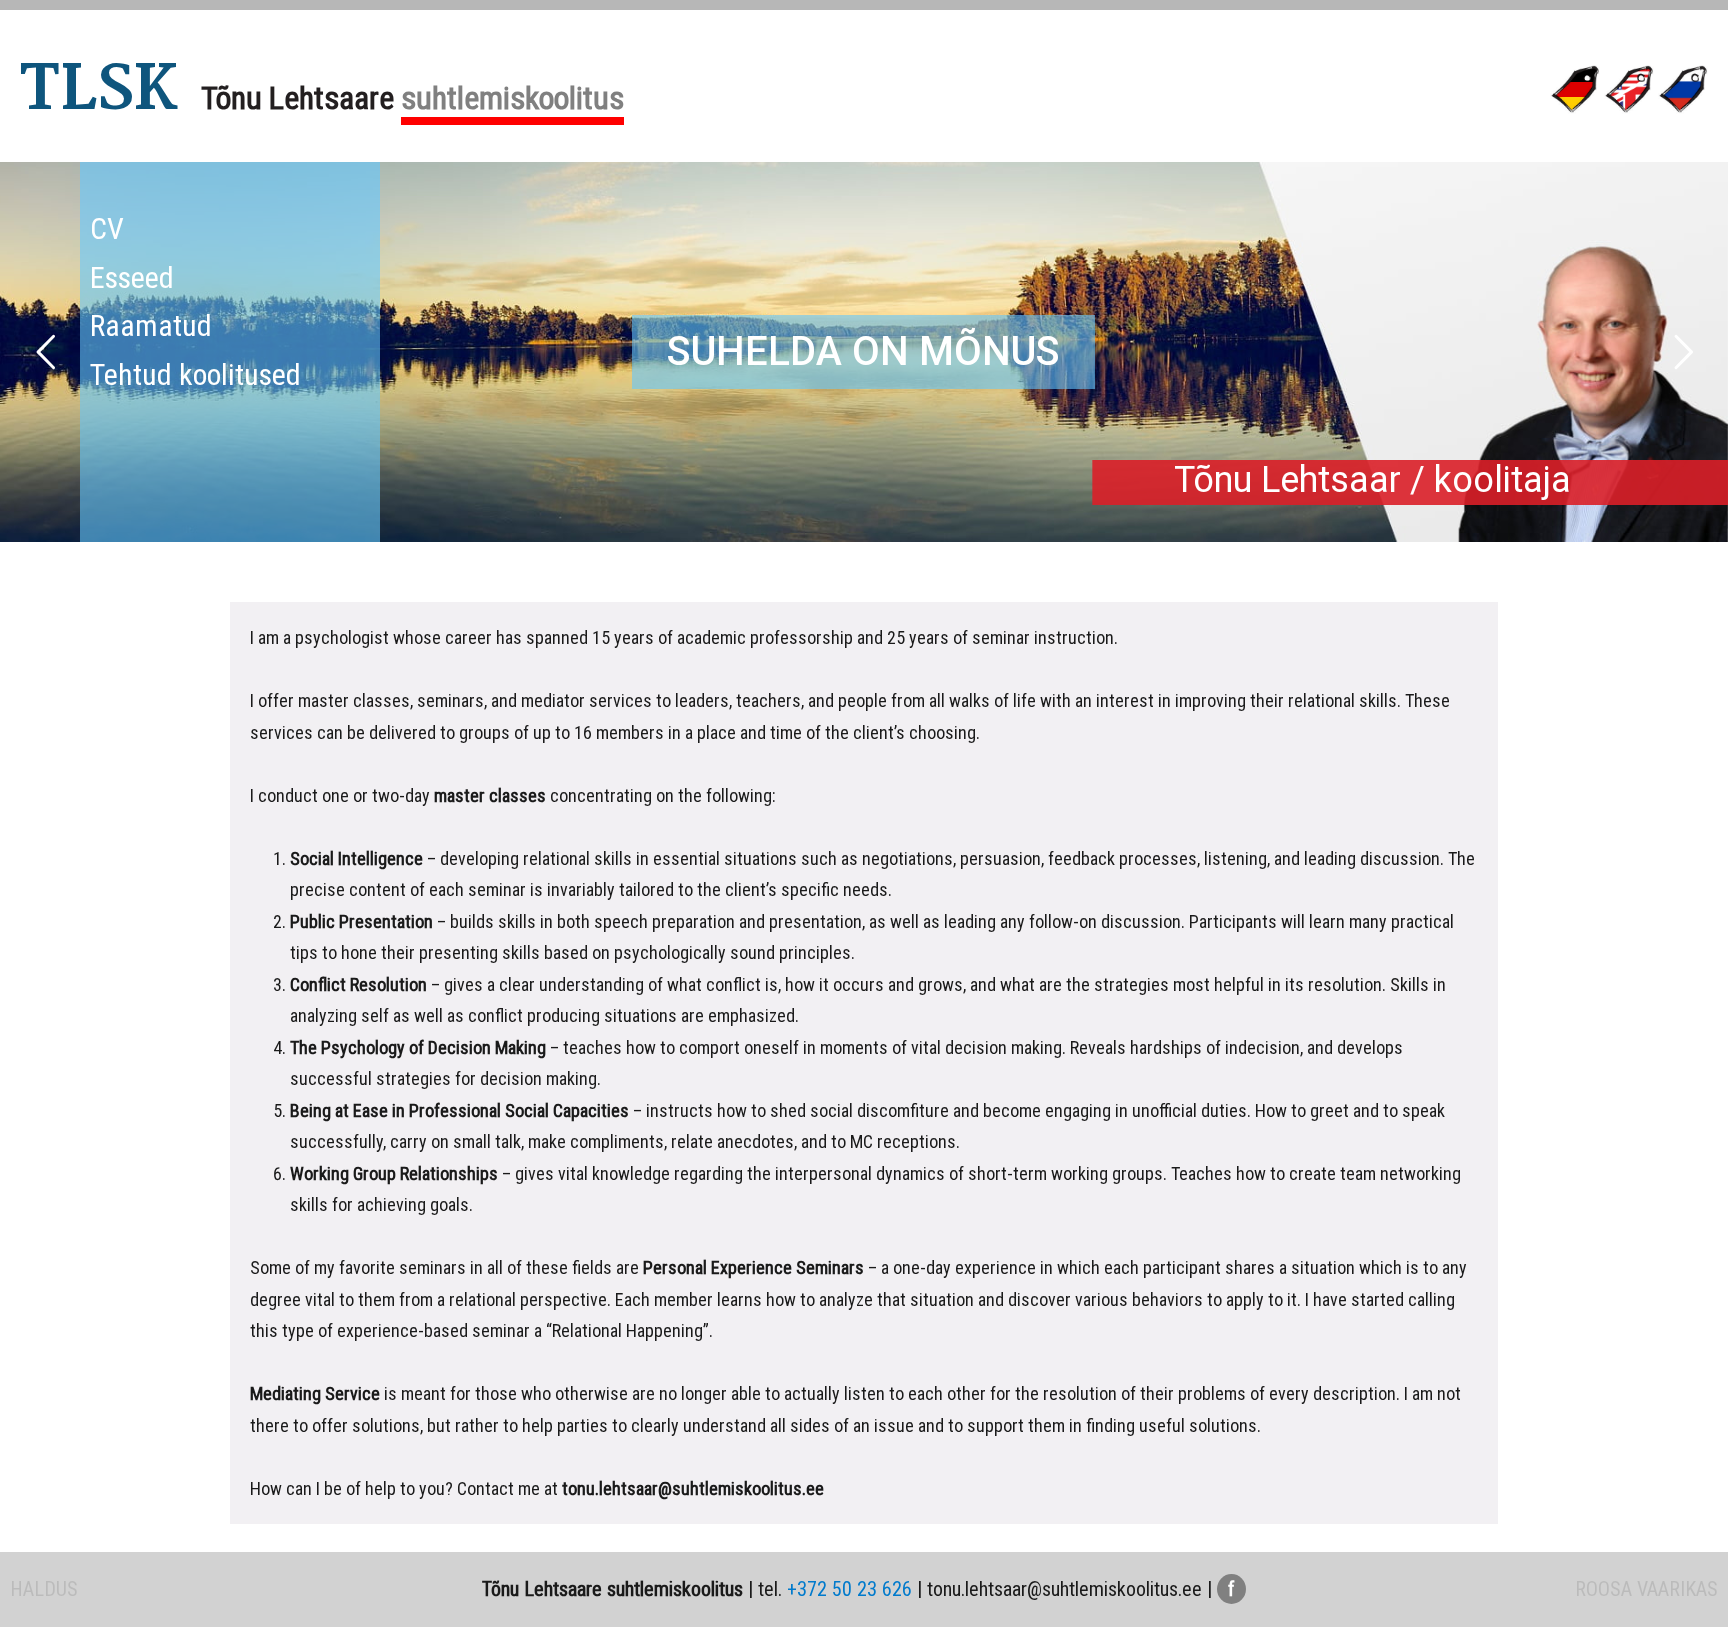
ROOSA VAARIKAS (1646, 1589)
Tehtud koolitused (195, 374)
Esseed (132, 277)
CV (107, 228)
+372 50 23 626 (849, 1589)
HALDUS (44, 1589)
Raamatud (151, 325)
